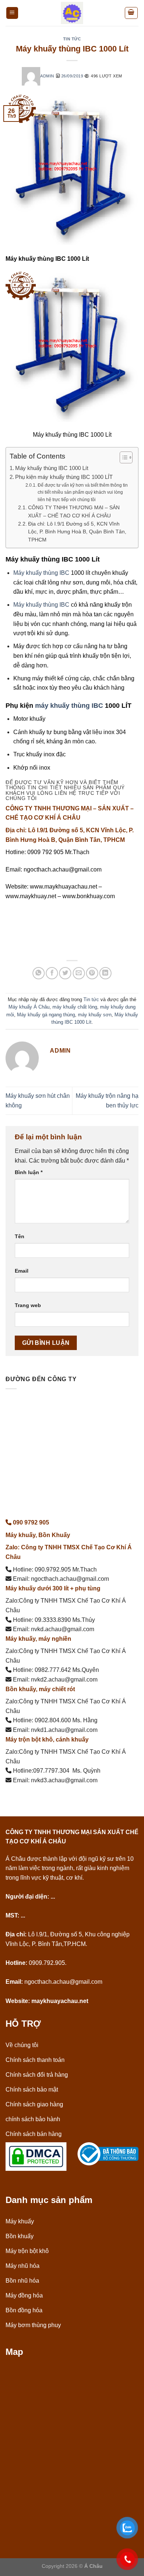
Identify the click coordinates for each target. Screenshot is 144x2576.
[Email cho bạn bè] (79, 973)
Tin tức (72, 39)
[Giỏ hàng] (131, 13)
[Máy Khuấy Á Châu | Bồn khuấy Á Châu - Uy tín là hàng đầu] (72, 13)
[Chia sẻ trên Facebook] (52, 973)
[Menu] (12, 13)
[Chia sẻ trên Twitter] (65, 973)
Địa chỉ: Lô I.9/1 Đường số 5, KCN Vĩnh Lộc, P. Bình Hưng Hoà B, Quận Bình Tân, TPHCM (77, 532)
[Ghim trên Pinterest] (92, 973)
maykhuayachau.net (60, 2001)
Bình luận (29, 1172)
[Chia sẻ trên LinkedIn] (105, 973)
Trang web (28, 1305)
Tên (20, 1236)
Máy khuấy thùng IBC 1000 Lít (52, 468)
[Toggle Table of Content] (122, 457)
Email (22, 1271)
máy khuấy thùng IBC (69, 706)
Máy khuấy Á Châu (29, 1007)
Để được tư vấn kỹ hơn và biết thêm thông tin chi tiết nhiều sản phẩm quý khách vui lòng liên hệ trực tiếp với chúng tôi (83, 492)
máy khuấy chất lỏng (75, 1007)
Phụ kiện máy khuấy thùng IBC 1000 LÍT (64, 477)
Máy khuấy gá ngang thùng (46, 1015)
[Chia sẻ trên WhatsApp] (39, 973)
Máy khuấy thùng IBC (41, 573)
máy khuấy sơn (95, 1015)
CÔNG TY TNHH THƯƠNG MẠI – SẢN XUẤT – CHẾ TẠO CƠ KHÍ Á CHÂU (74, 512)
